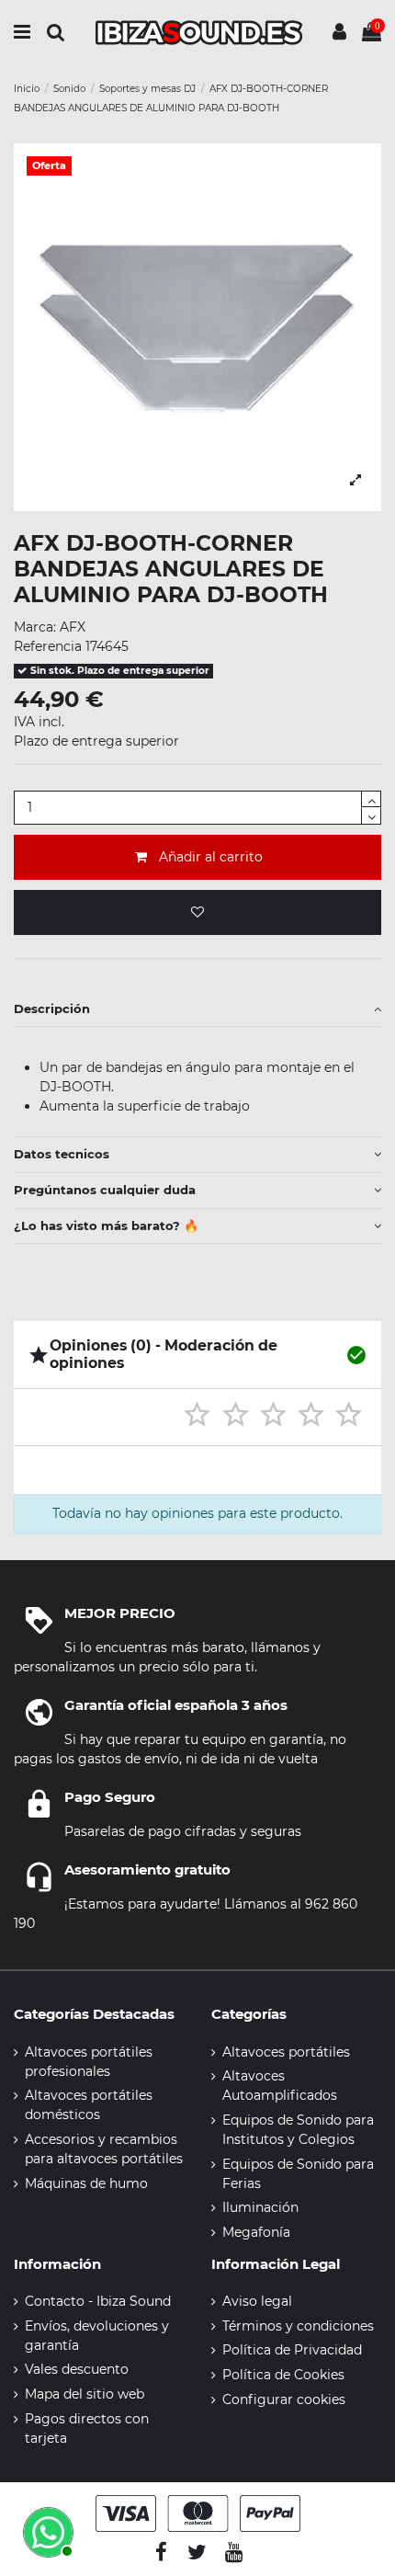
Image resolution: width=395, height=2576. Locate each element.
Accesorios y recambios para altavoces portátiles (104, 2149)
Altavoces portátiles (286, 2052)
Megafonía (256, 2232)
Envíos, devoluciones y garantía (97, 2336)
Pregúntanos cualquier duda (105, 1190)
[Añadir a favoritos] (197, 912)
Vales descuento (77, 2369)
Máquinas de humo (86, 2183)
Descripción (52, 1009)
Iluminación (260, 2207)
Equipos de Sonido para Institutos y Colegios (298, 2130)
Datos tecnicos (62, 1154)
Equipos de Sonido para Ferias (298, 2174)
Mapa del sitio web (85, 2394)
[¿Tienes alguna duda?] (46, 2530)
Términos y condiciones (298, 2326)
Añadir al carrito (211, 857)
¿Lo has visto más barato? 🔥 (106, 1225)
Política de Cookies (283, 2375)
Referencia (48, 646)
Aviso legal (257, 2301)
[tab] (197, 1009)
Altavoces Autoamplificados (280, 2086)
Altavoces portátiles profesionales (89, 2062)
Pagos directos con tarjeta (87, 2428)
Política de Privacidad (292, 2350)
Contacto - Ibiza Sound (98, 2301)
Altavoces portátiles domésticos (89, 2105)
